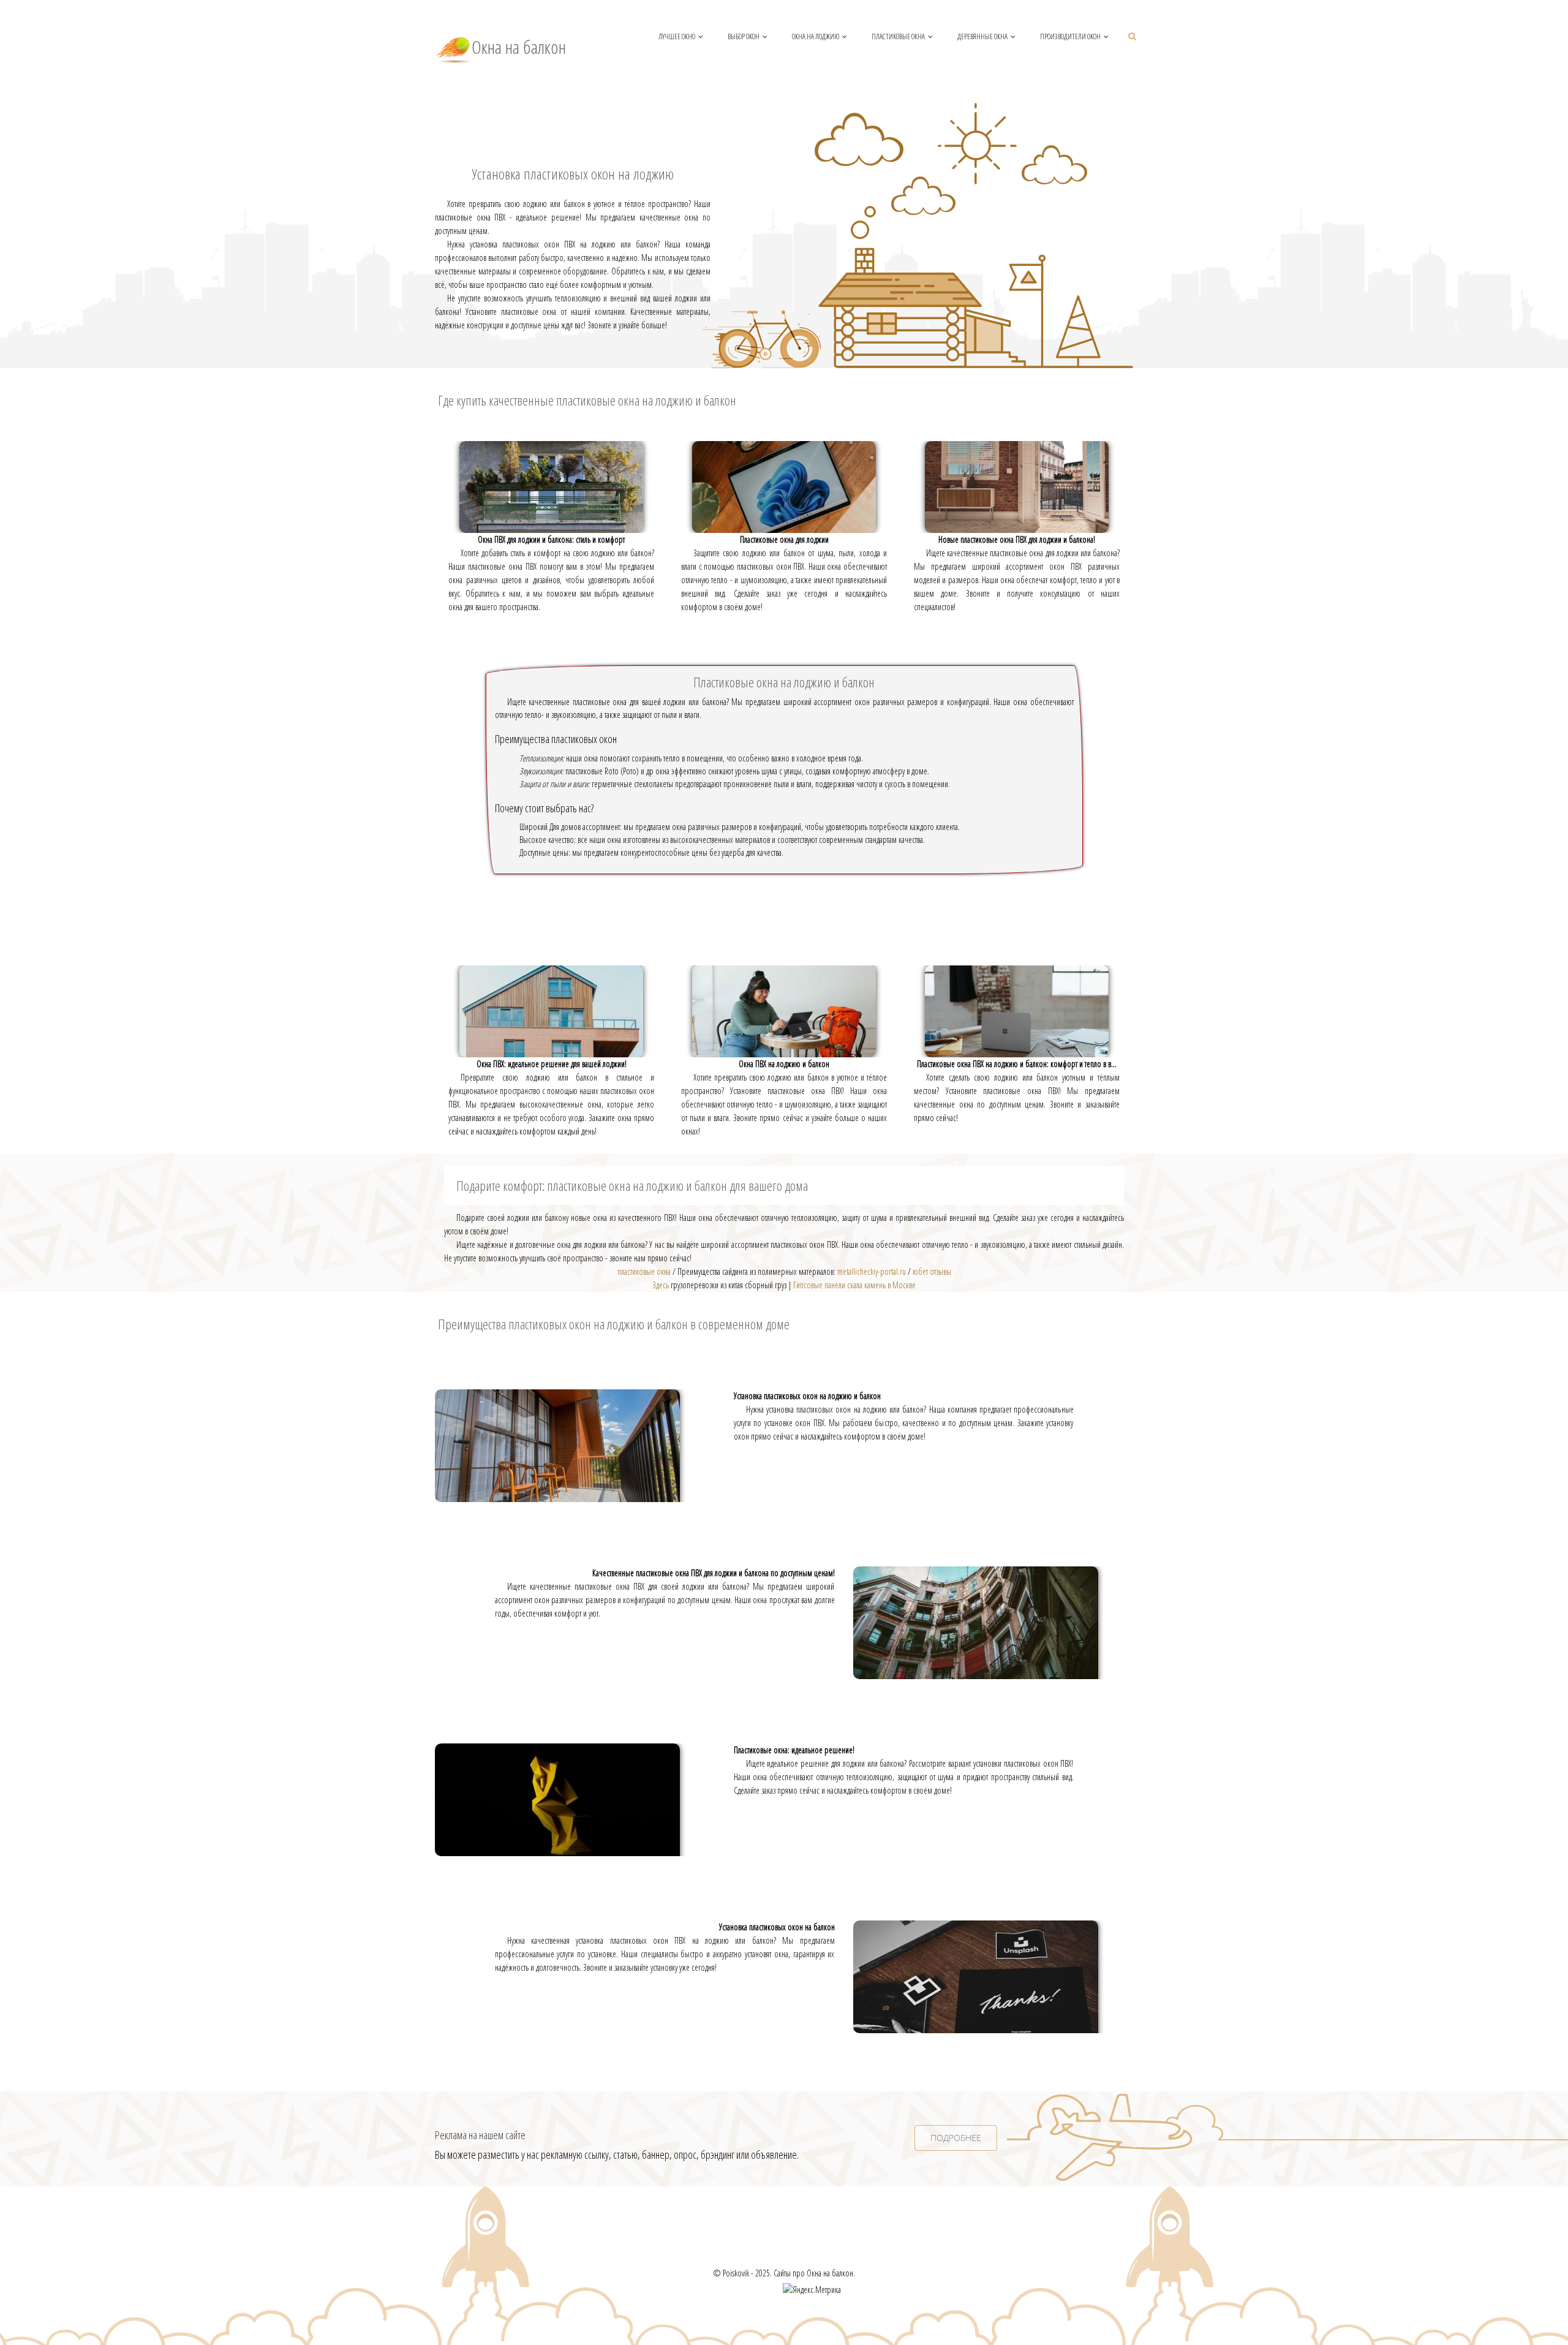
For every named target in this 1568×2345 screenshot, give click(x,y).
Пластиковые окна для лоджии (784, 539)
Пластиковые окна (898, 36)
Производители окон (1070, 36)
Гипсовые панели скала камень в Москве (854, 1285)
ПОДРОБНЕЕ (956, 2138)
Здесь (661, 1285)
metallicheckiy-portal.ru (872, 1271)
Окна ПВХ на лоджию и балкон (784, 1064)
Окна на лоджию (816, 36)
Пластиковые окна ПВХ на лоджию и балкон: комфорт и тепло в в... (1017, 1064)
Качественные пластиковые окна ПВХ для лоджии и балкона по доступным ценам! (714, 1573)
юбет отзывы (932, 1271)
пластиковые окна (644, 1271)
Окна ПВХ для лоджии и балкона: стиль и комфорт (551, 539)
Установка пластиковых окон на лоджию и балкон (807, 1396)
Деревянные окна (982, 36)
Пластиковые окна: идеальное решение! (794, 1750)
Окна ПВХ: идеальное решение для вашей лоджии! (552, 1064)
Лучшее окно (677, 36)
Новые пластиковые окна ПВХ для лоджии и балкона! (1017, 539)
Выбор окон (744, 36)
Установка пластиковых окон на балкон (777, 1927)
